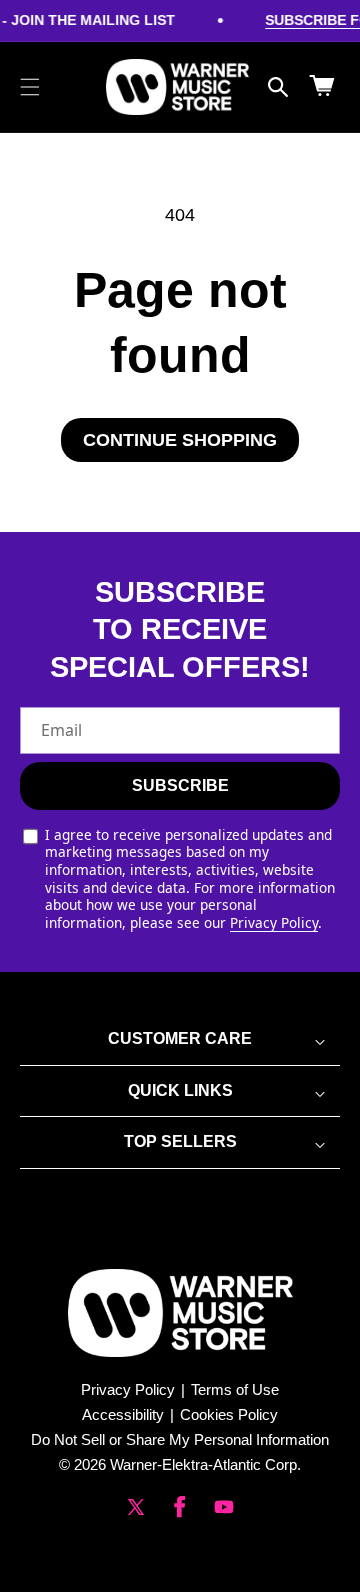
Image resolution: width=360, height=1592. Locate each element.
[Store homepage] (180, 1313)
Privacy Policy (274, 922)
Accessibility (123, 1414)
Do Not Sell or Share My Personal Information (180, 1439)
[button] (30, 87)
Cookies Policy (229, 1414)
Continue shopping (180, 440)
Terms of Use (235, 1389)
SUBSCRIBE (180, 785)
